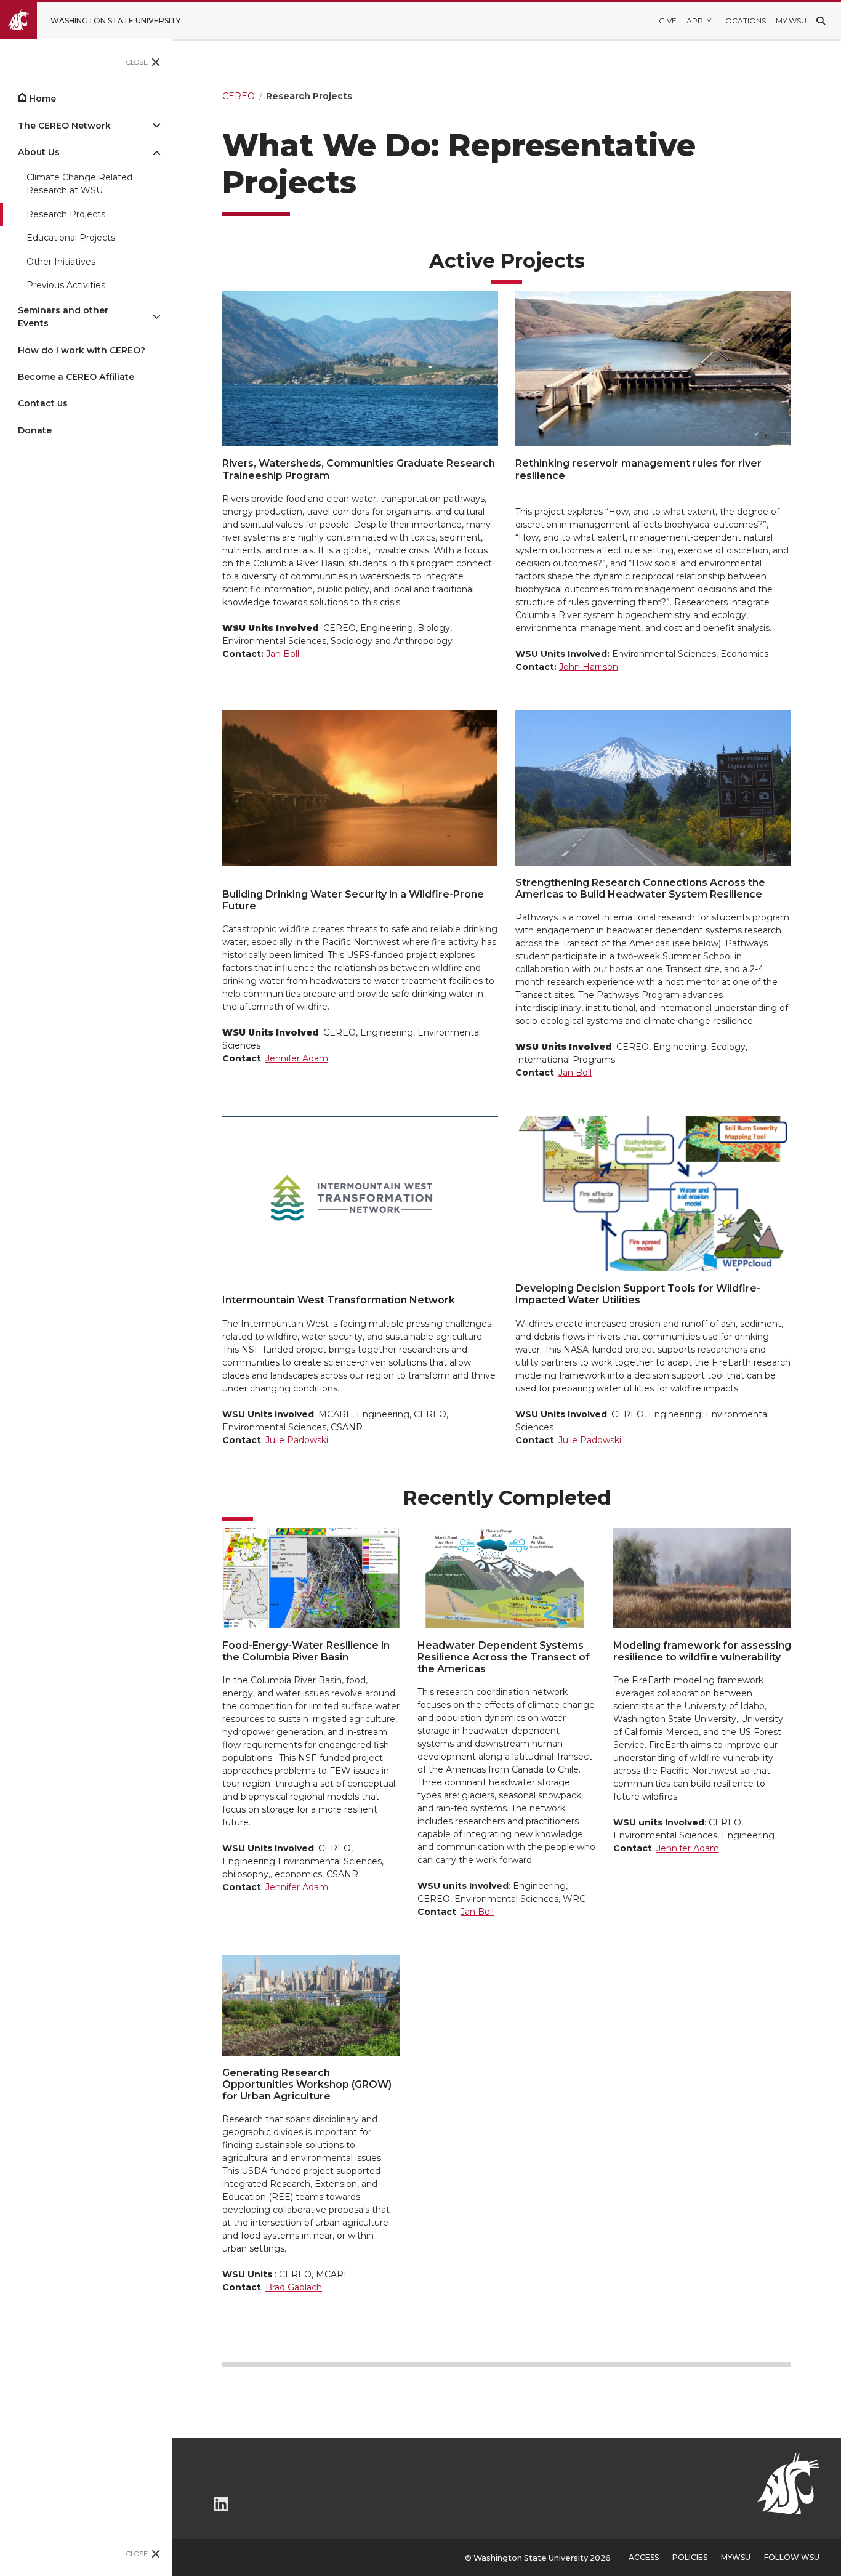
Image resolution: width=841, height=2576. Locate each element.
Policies (690, 2557)
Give (668, 21)
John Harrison (589, 667)
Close (137, 62)
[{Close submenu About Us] (156, 152)
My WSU (791, 21)
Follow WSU (792, 2557)
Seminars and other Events (63, 317)
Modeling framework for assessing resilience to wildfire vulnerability (702, 1651)
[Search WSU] (821, 21)
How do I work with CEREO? (82, 350)
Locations (743, 21)
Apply (699, 21)
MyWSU (736, 2557)
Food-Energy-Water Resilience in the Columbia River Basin (306, 1651)
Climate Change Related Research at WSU (79, 184)
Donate (35, 430)
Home (42, 99)
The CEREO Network (64, 126)
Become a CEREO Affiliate (76, 377)
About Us (39, 152)
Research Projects (66, 214)
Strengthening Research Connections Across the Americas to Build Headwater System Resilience (640, 888)
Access (644, 2557)
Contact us (43, 403)
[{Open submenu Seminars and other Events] (156, 317)
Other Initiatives (61, 262)
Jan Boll (283, 654)
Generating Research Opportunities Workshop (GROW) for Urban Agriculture (307, 2084)
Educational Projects (71, 238)
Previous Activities (66, 285)
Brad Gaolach (294, 2287)
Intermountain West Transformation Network (339, 1300)
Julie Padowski (297, 1440)
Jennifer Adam (297, 1058)
